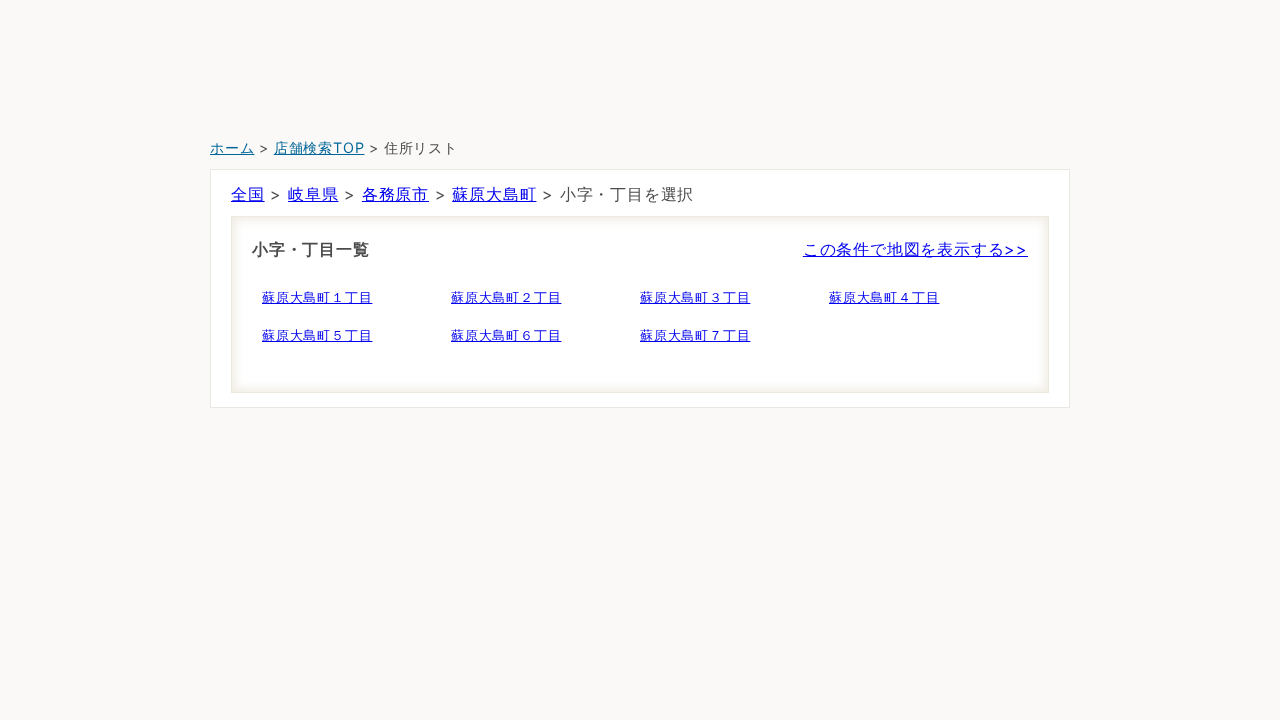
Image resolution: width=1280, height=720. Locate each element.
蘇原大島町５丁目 (317, 335)
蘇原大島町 (494, 194)
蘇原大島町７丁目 (695, 335)
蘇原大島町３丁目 (695, 297)
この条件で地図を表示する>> (915, 249)
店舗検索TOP (319, 147)
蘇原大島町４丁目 (884, 297)
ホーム (232, 147)
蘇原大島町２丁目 (506, 297)
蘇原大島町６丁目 (506, 335)
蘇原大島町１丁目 (317, 297)
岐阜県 (313, 194)
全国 (248, 194)
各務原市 (395, 194)
